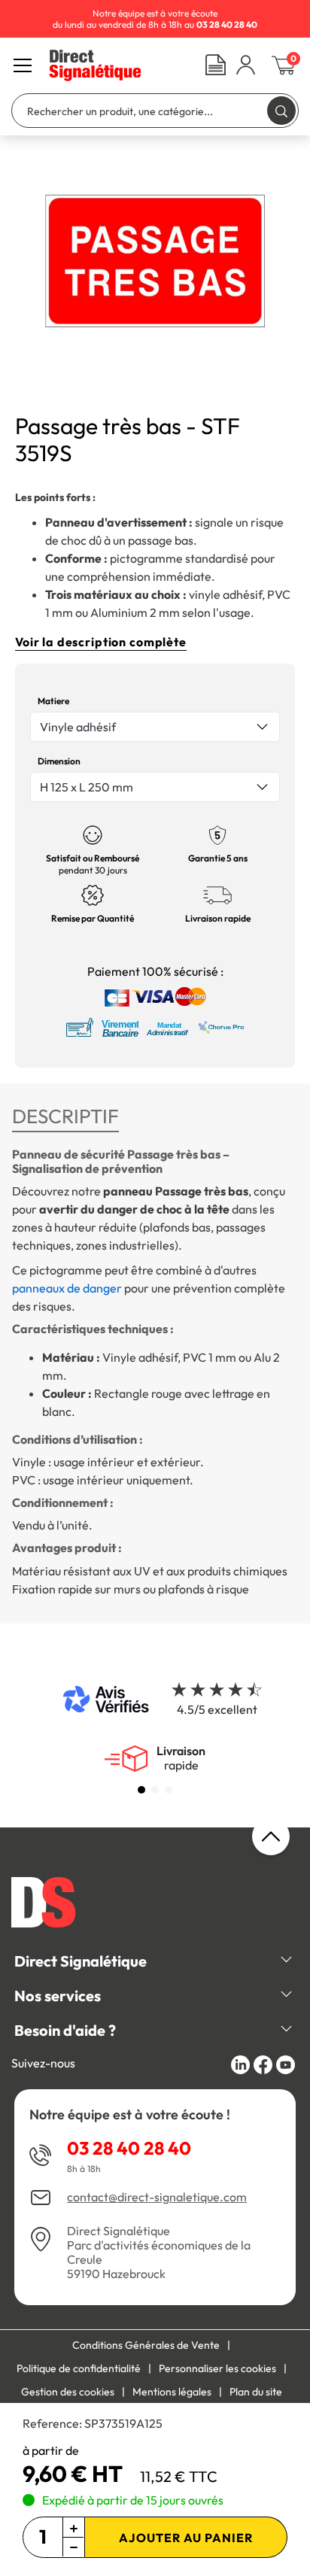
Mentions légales (172, 2392)
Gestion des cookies (68, 2392)
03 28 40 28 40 (129, 2148)
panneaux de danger (67, 1288)
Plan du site (256, 2392)
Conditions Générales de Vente (146, 2345)
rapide (181, 1758)
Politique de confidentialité (79, 2368)
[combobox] (155, 727)
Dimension (59, 761)
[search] (281, 110)
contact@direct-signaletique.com (157, 2197)
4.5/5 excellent (217, 1709)
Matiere (53, 701)
